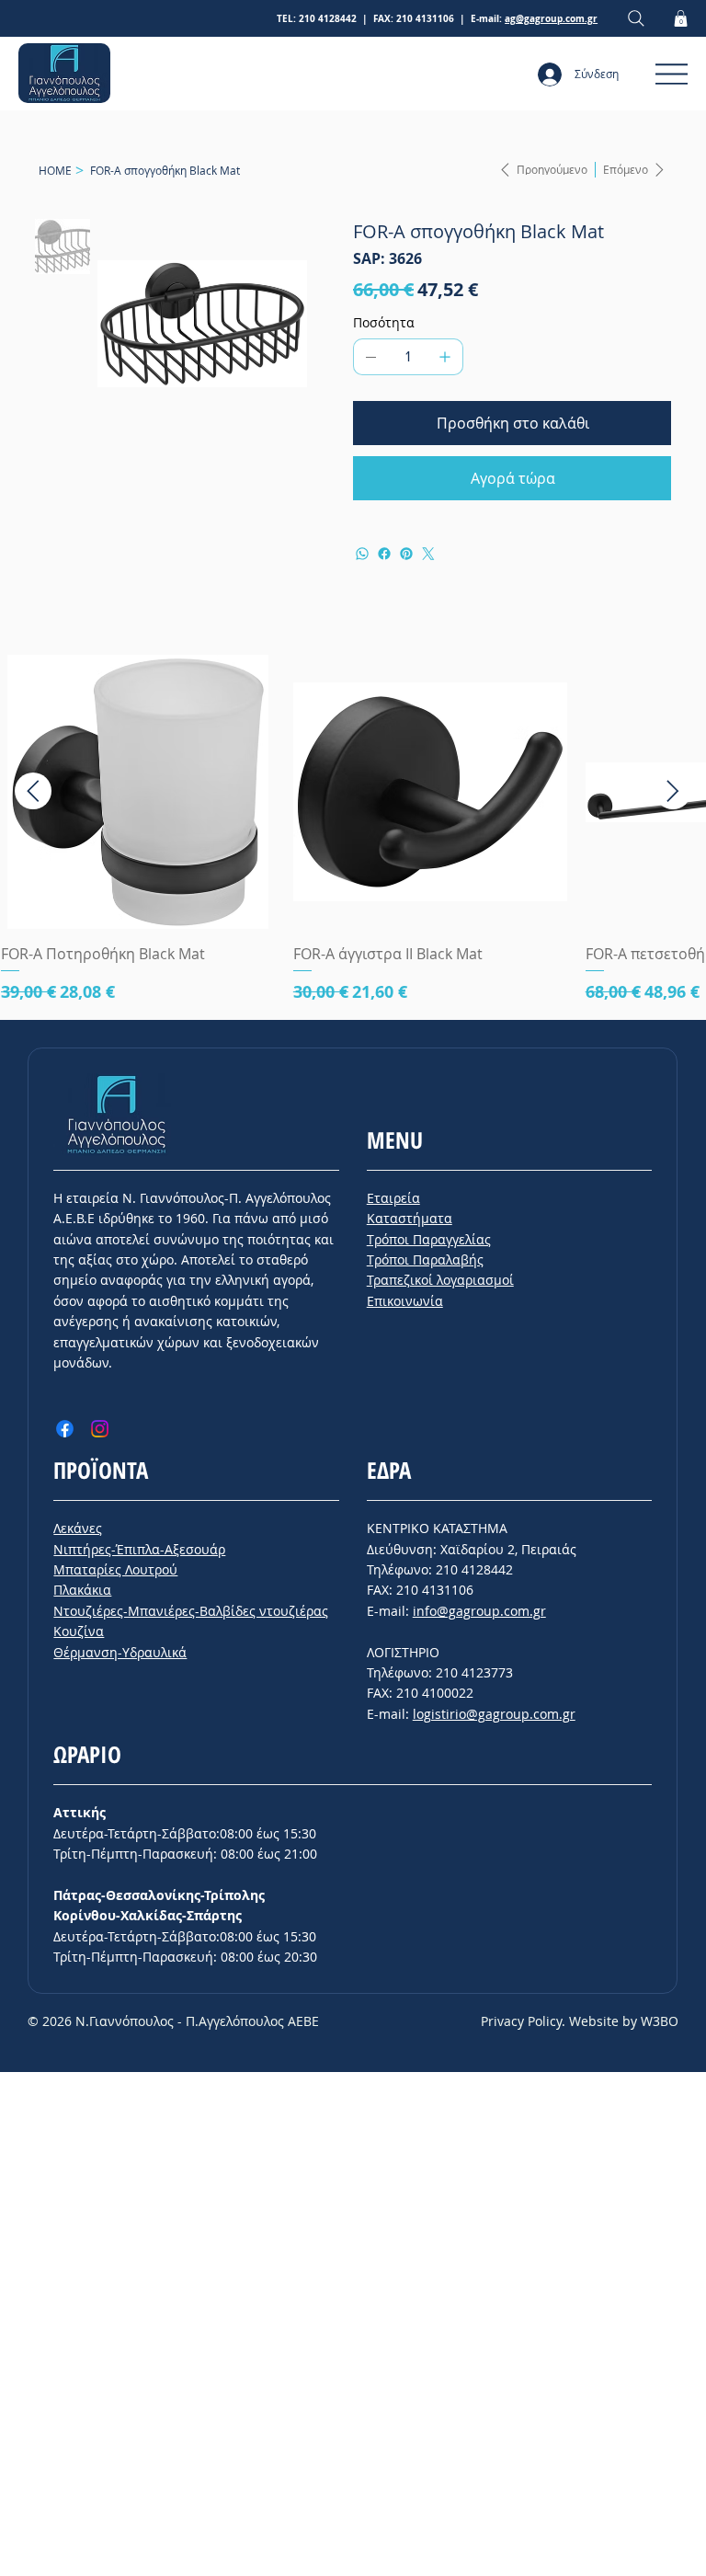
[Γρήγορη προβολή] (138, 792)
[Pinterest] (406, 554)
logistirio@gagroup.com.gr (494, 1714)
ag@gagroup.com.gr (551, 18)
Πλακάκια (82, 1590)
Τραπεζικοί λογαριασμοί (440, 1280)
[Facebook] (384, 554)
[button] (681, 18)
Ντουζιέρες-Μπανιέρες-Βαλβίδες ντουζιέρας (191, 1611)
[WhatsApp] (362, 554)
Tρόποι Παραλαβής (425, 1259)
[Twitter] (428, 554)
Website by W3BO (624, 2021)
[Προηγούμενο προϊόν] (33, 791)
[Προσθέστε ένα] (445, 357)
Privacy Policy (521, 2021)
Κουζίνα (79, 1631)
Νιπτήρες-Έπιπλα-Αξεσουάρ (139, 1549)
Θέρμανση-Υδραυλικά (120, 1652)
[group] (353, 829)
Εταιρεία (393, 1198)
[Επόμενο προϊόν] (673, 791)
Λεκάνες (78, 1528)
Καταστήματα (410, 1218)
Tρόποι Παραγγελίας (429, 1239)
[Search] (636, 19)
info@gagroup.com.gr (479, 1611)
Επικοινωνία (405, 1301)
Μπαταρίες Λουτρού (115, 1569)
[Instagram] (100, 1429)
